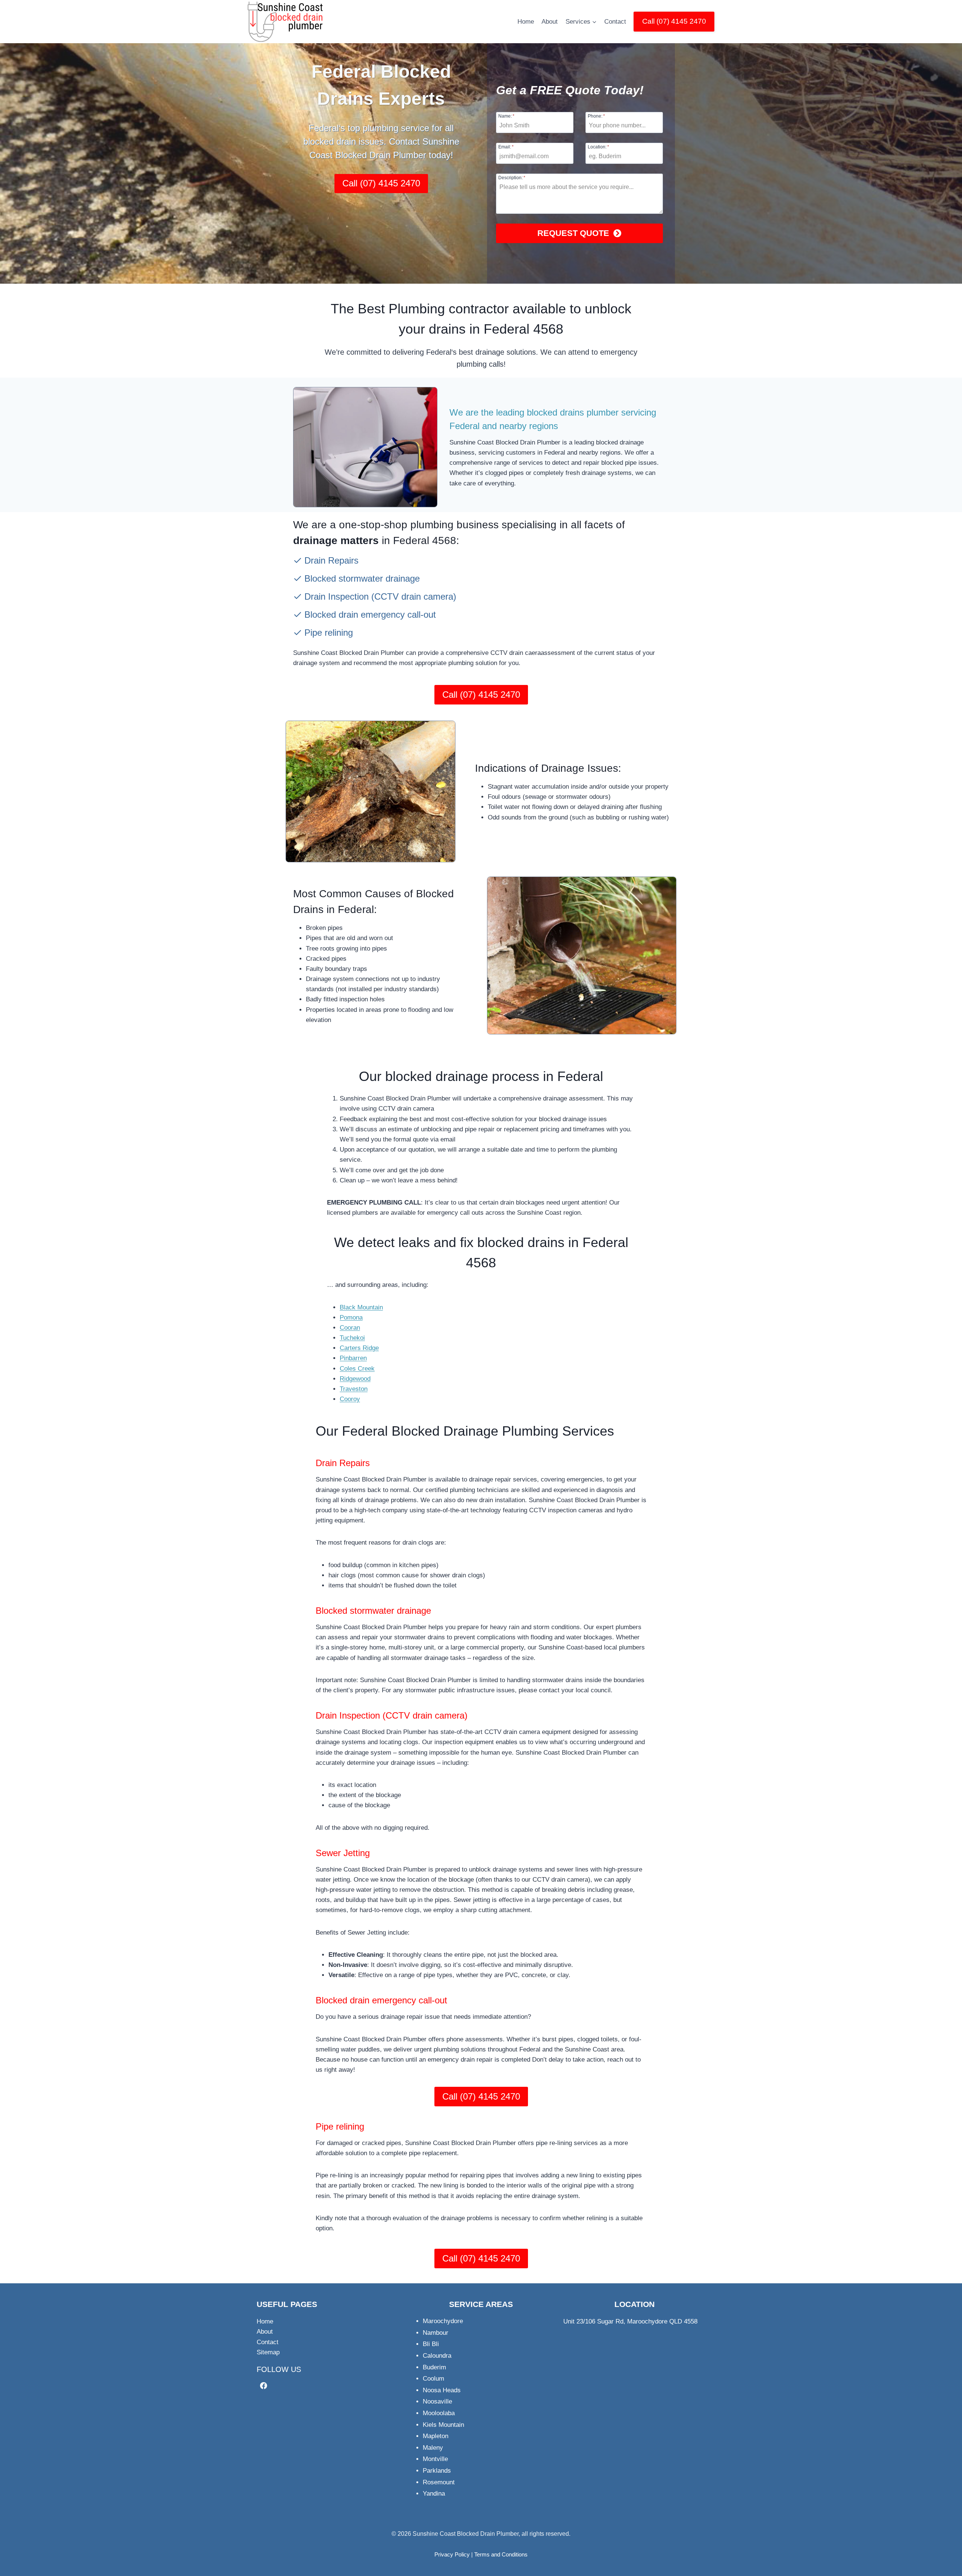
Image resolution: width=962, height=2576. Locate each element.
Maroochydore (443, 2321)
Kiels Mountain (443, 2425)
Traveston (354, 1389)
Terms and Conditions (501, 2554)
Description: (512, 178)
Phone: (596, 116)
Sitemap (268, 2352)
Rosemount (439, 2482)
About (550, 22)
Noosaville (437, 2401)
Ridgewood (355, 1379)
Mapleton (436, 2436)
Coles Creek (357, 1369)
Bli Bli (431, 2344)
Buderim (434, 2367)
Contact (615, 22)
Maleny (433, 2448)
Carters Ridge (359, 1348)
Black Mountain (361, 1307)
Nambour (436, 2333)
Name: (506, 116)
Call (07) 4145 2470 (674, 21)
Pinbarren (353, 1358)
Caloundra (437, 2356)
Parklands (437, 2471)
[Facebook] (264, 2386)
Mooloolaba (439, 2413)
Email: (506, 147)
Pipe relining (340, 2126)
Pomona (351, 1317)
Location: (598, 147)
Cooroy (350, 1399)
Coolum (433, 2379)
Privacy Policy (452, 2554)
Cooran (350, 1328)
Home (526, 22)
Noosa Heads (442, 2390)
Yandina (434, 2494)
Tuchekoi (352, 1338)
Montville (435, 2459)
